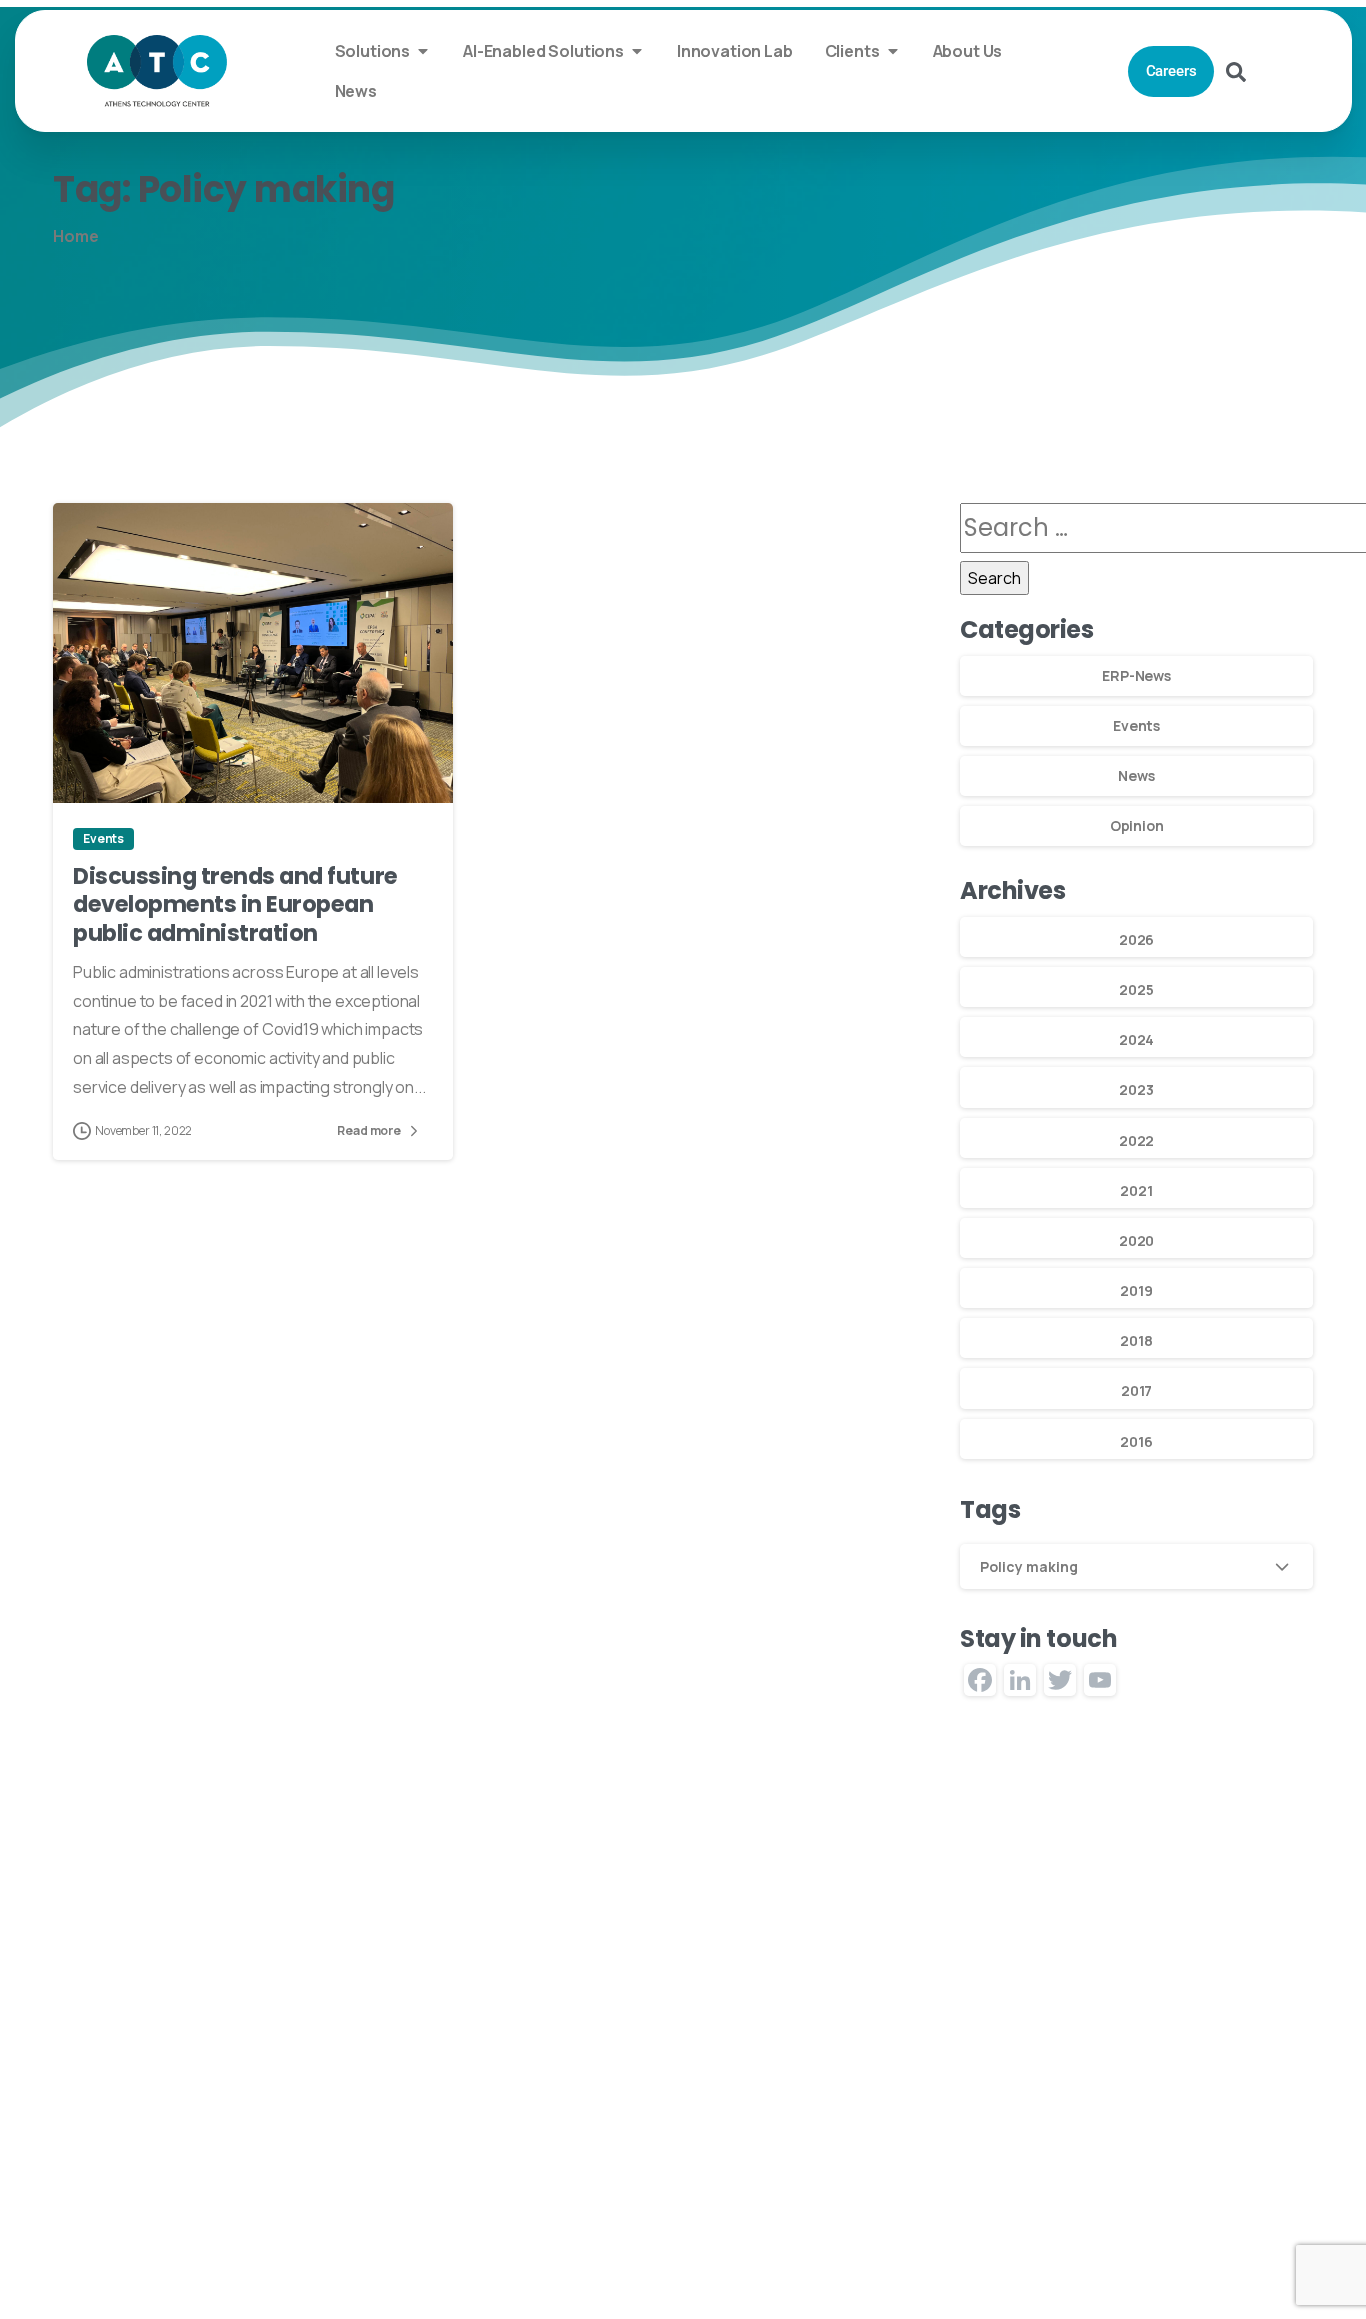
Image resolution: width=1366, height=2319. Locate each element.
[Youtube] (1044, 2149)
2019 (1136, 1290)
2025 (1136, 989)
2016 (1136, 1441)
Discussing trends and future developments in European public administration (235, 904)
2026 (1136, 939)
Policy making (1029, 1566)
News (1136, 775)
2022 (1136, 1140)
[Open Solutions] (423, 51)
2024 (1136, 1039)
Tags (990, 1510)
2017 (1136, 1390)
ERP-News (1136, 675)
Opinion (1137, 825)
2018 (1136, 1340)
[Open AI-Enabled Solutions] (637, 51)
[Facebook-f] (1086, 2149)
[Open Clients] (893, 51)
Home (75, 236)
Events (1136, 725)
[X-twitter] (1003, 2149)
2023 (1136, 1089)
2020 (1136, 1240)
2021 (1136, 1190)
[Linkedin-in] (961, 2149)
